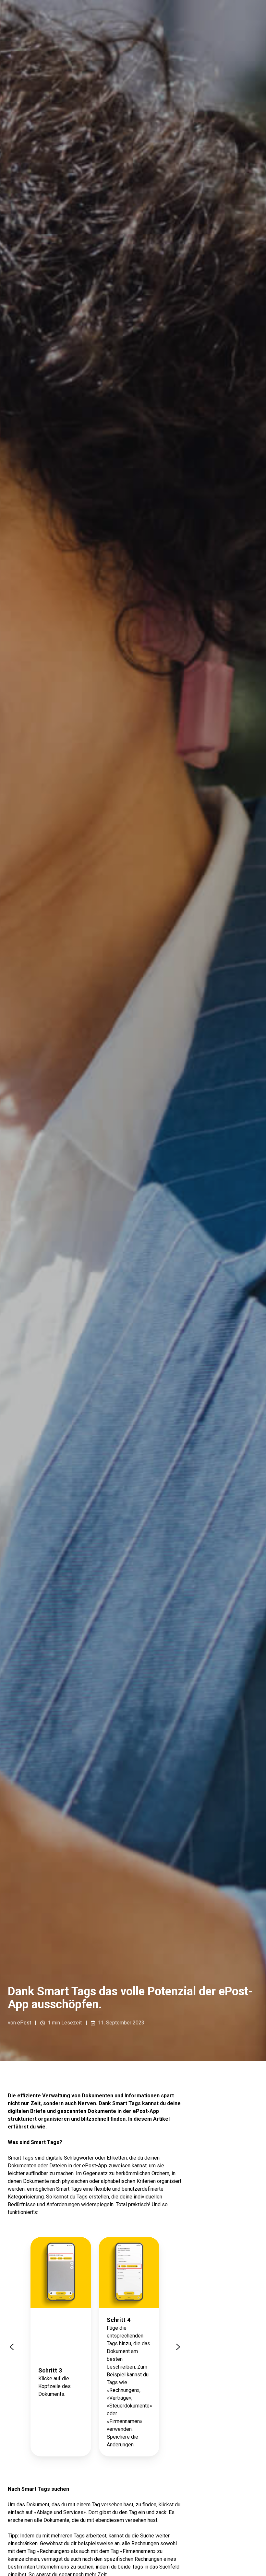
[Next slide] (178, 2347)
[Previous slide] (12, 2347)
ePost (24, 2023)
